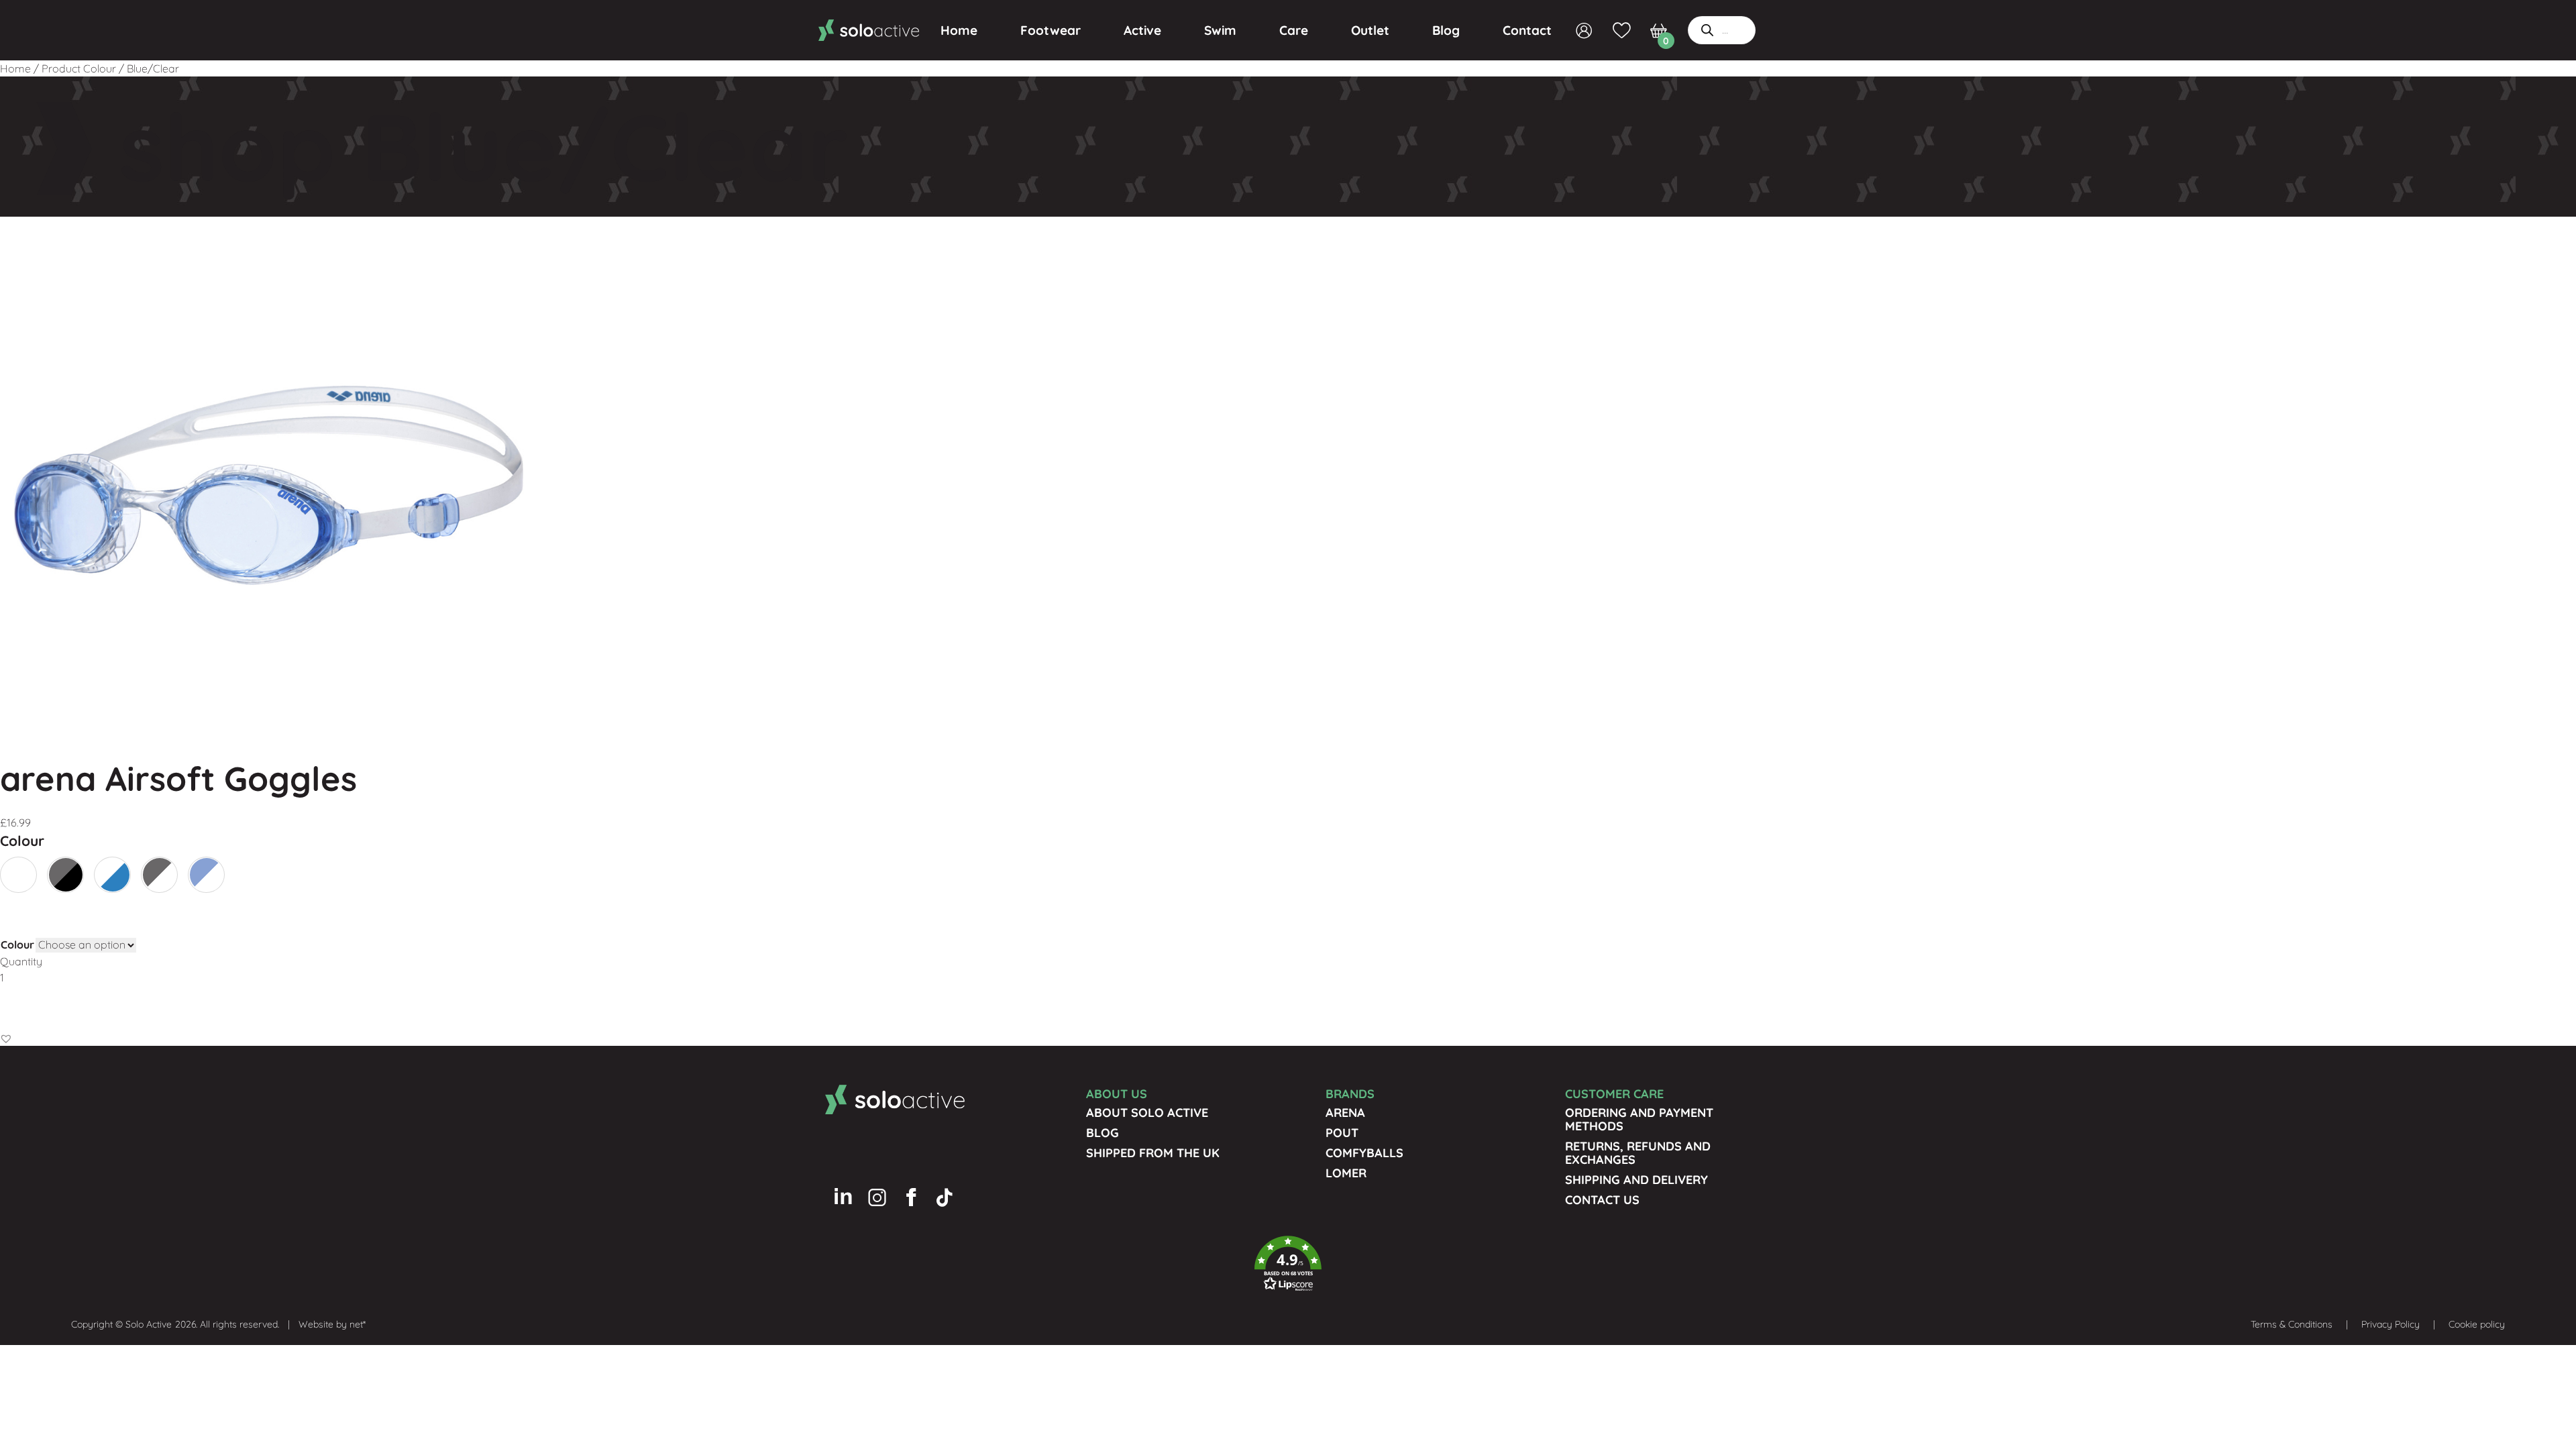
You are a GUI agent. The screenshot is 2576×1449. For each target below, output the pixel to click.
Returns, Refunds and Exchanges (1638, 1153)
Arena (1345, 1113)
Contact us (1602, 1200)
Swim (1220, 30)
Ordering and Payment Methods (1639, 1119)
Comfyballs (1364, 1153)
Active (1142, 30)
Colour (17, 945)
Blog (1446, 30)
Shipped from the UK (1153, 1153)
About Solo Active (1147, 1113)
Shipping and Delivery (1636, 1180)
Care (1294, 30)
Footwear (1051, 30)
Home (959, 30)
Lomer (1346, 1173)
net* (358, 1324)
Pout (1342, 1133)
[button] (6, 1038)
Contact (1527, 30)
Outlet (1370, 30)
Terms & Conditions (2292, 1324)
